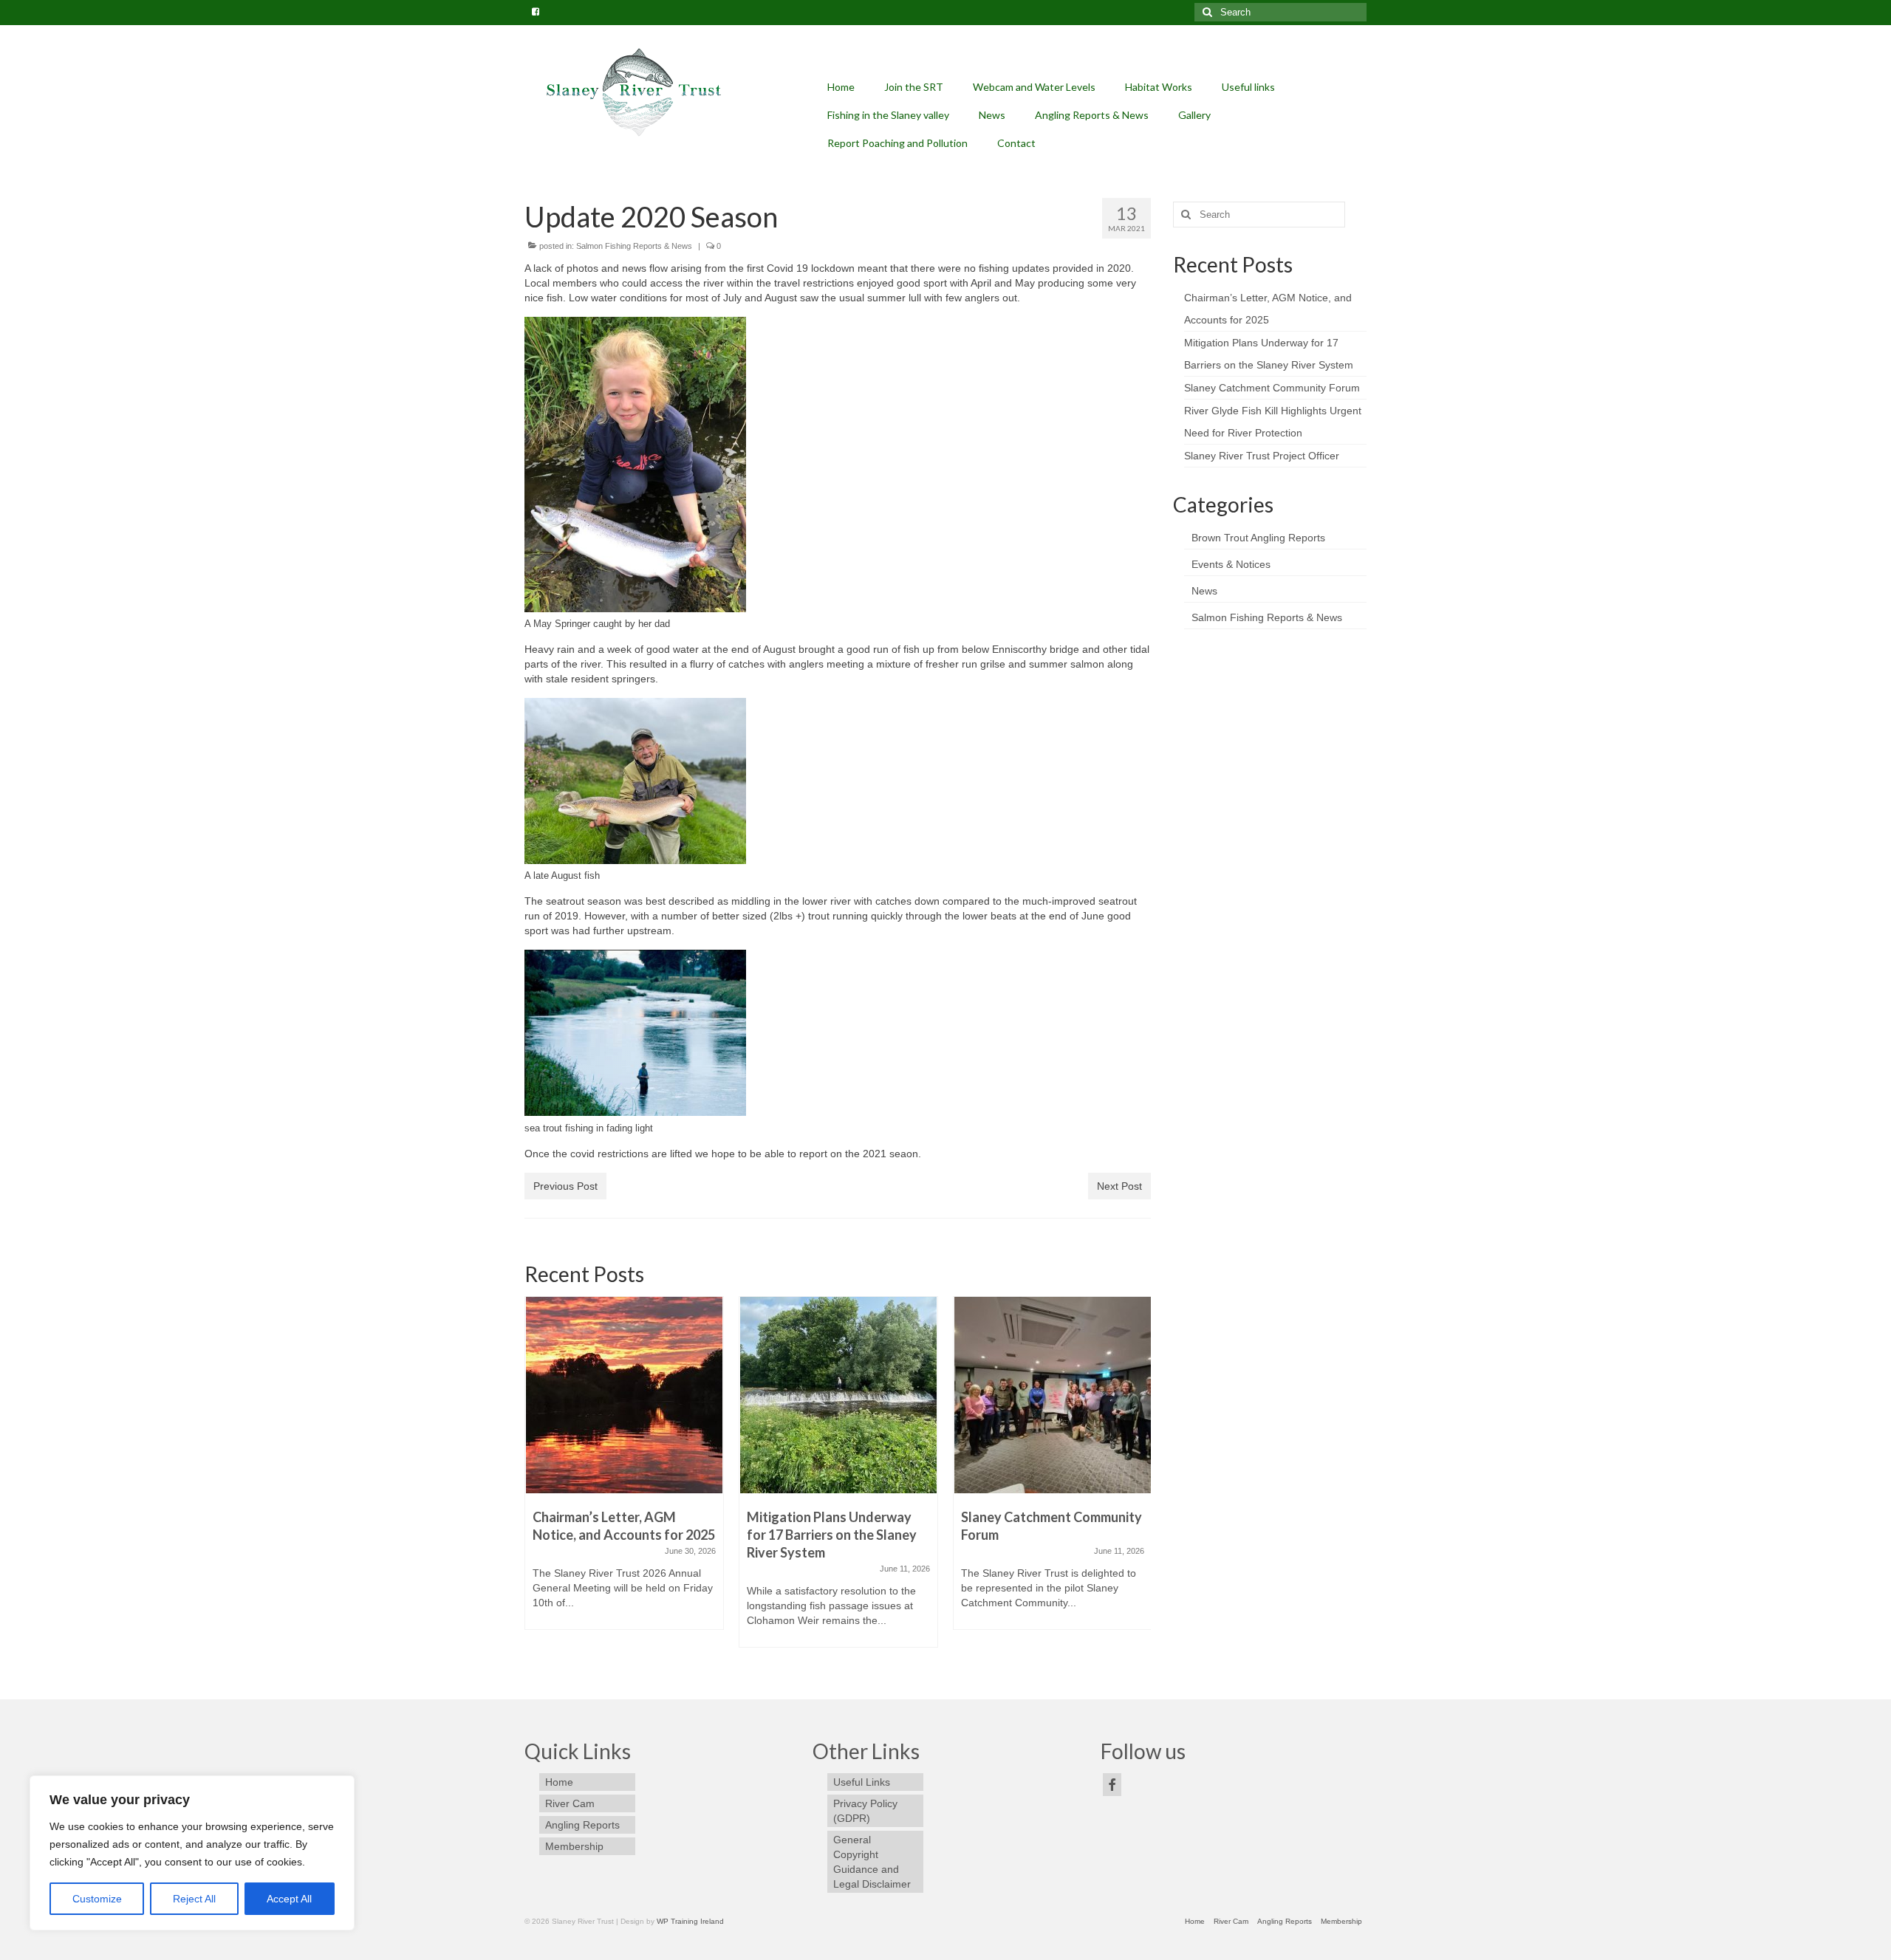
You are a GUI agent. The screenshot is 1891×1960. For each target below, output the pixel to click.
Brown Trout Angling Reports (1258, 538)
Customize (97, 1899)
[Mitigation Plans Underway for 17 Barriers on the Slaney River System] (838, 1395)
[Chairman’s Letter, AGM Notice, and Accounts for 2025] (624, 1395)
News (1204, 591)
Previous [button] (537, 1479)
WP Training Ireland (690, 1921)
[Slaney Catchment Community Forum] (1053, 1395)
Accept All (289, 1899)
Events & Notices (1231, 564)
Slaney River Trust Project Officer (1262, 456)
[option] (624, 1470)
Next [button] (1138, 1479)
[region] (192, 1853)
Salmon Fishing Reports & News (634, 246)
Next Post (1119, 1186)
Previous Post (565, 1186)
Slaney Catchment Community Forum (1272, 388)
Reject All (194, 1899)
